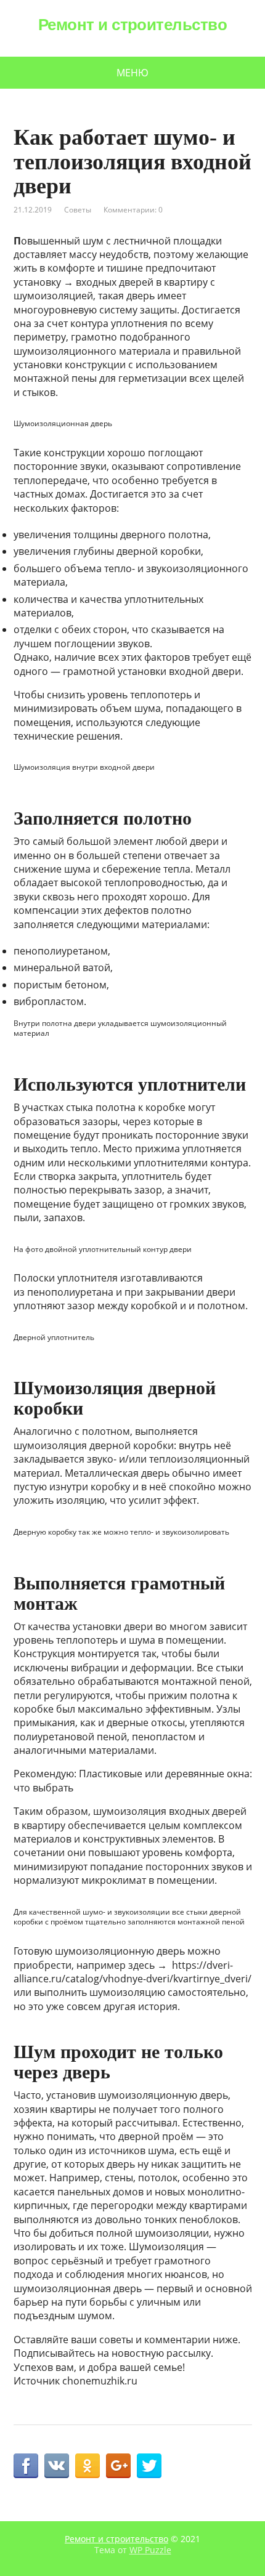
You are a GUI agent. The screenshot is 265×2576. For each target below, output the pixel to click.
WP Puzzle (150, 2550)
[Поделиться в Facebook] (26, 2466)
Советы (78, 210)
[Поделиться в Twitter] (149, 2466)
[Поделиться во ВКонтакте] (57, 2466)
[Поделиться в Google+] (118, 2466)
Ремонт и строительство (133, 25)
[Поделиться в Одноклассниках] (88, 2466)
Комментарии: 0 (133, 210)
